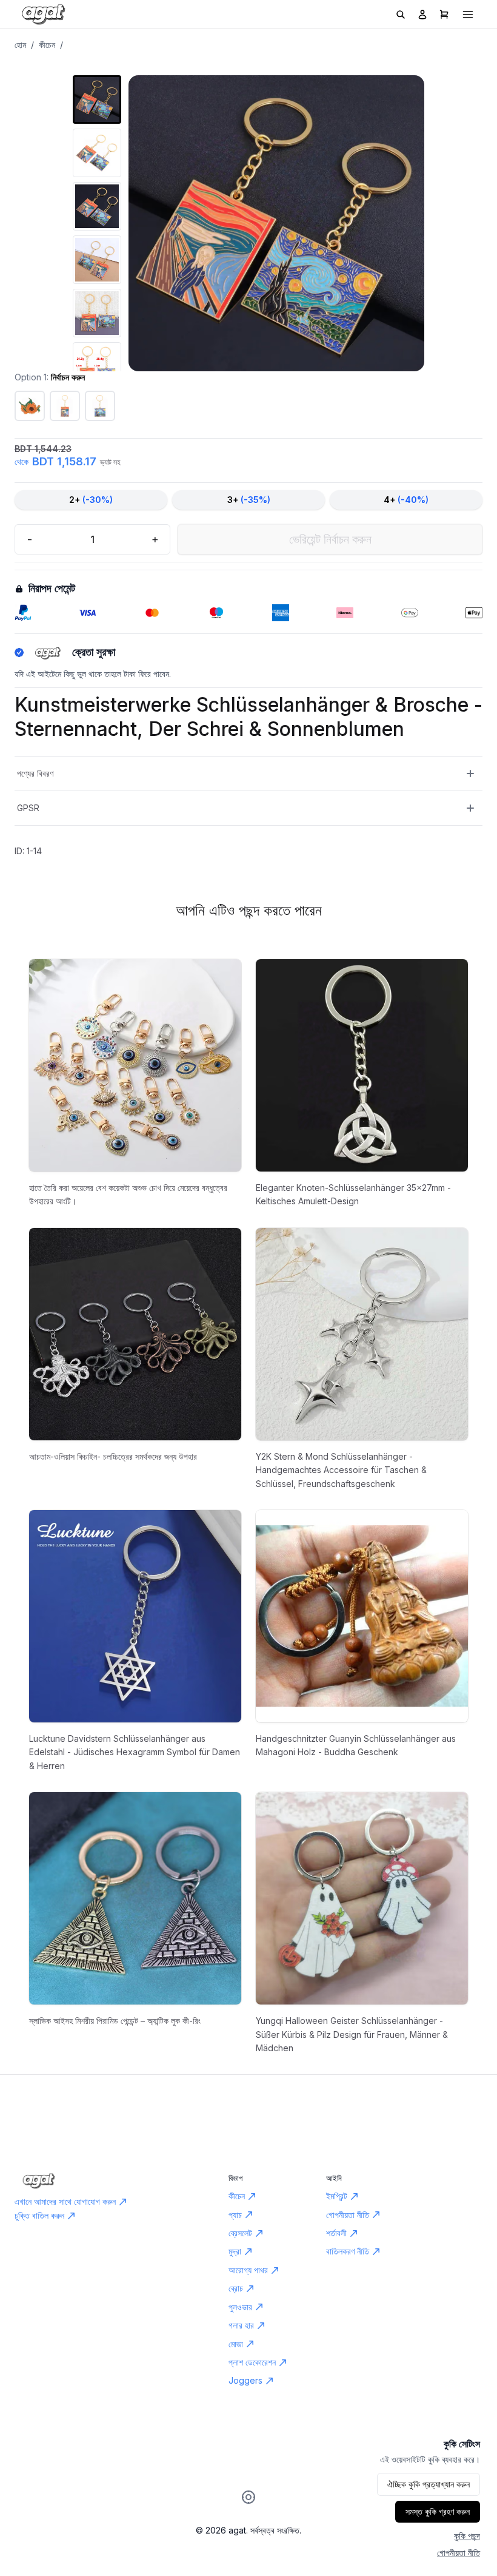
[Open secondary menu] (468, 15)
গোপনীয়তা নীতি (459, 2553)
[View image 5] (97, 313)
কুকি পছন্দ (467, 2536)
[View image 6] (97, 366)
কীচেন (47, 45)
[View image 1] (97, 99)
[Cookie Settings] (248, 2497)
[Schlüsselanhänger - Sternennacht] (100, 406)
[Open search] (401, 15)
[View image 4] (97, 260)
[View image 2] (97, 153)
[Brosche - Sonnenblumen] (30, 406)
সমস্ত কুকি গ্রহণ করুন (438, 2511)
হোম (20, 45)
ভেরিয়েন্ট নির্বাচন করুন (330, 539)
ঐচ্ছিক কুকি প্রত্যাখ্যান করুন (429, 2484)
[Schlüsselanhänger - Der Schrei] (65, 406)
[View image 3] (97, 206)
